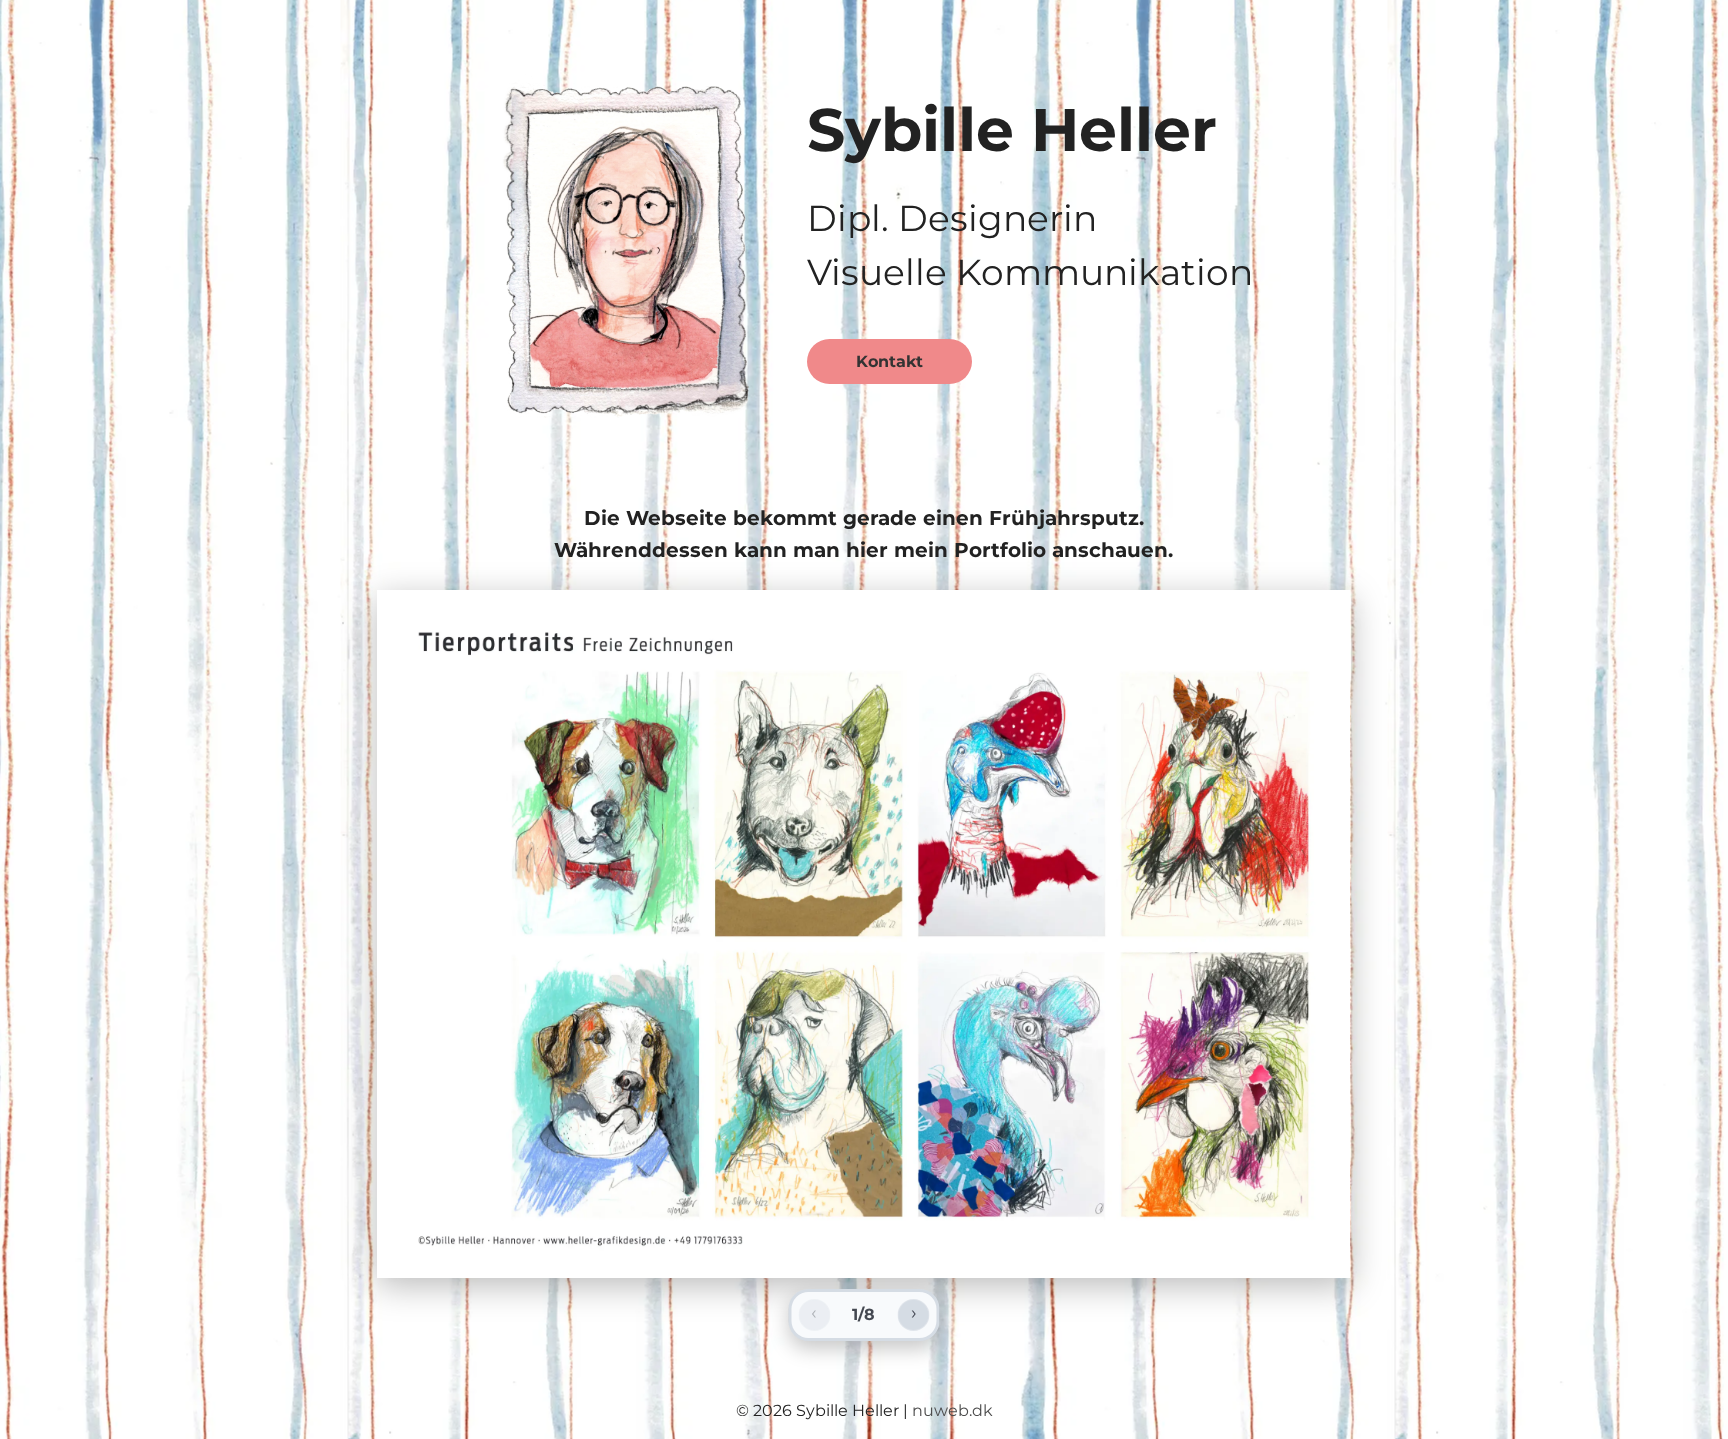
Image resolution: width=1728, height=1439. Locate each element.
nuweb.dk (952, 1410)
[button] (625, 243)
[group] (863, 934)
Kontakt (889, 361)
